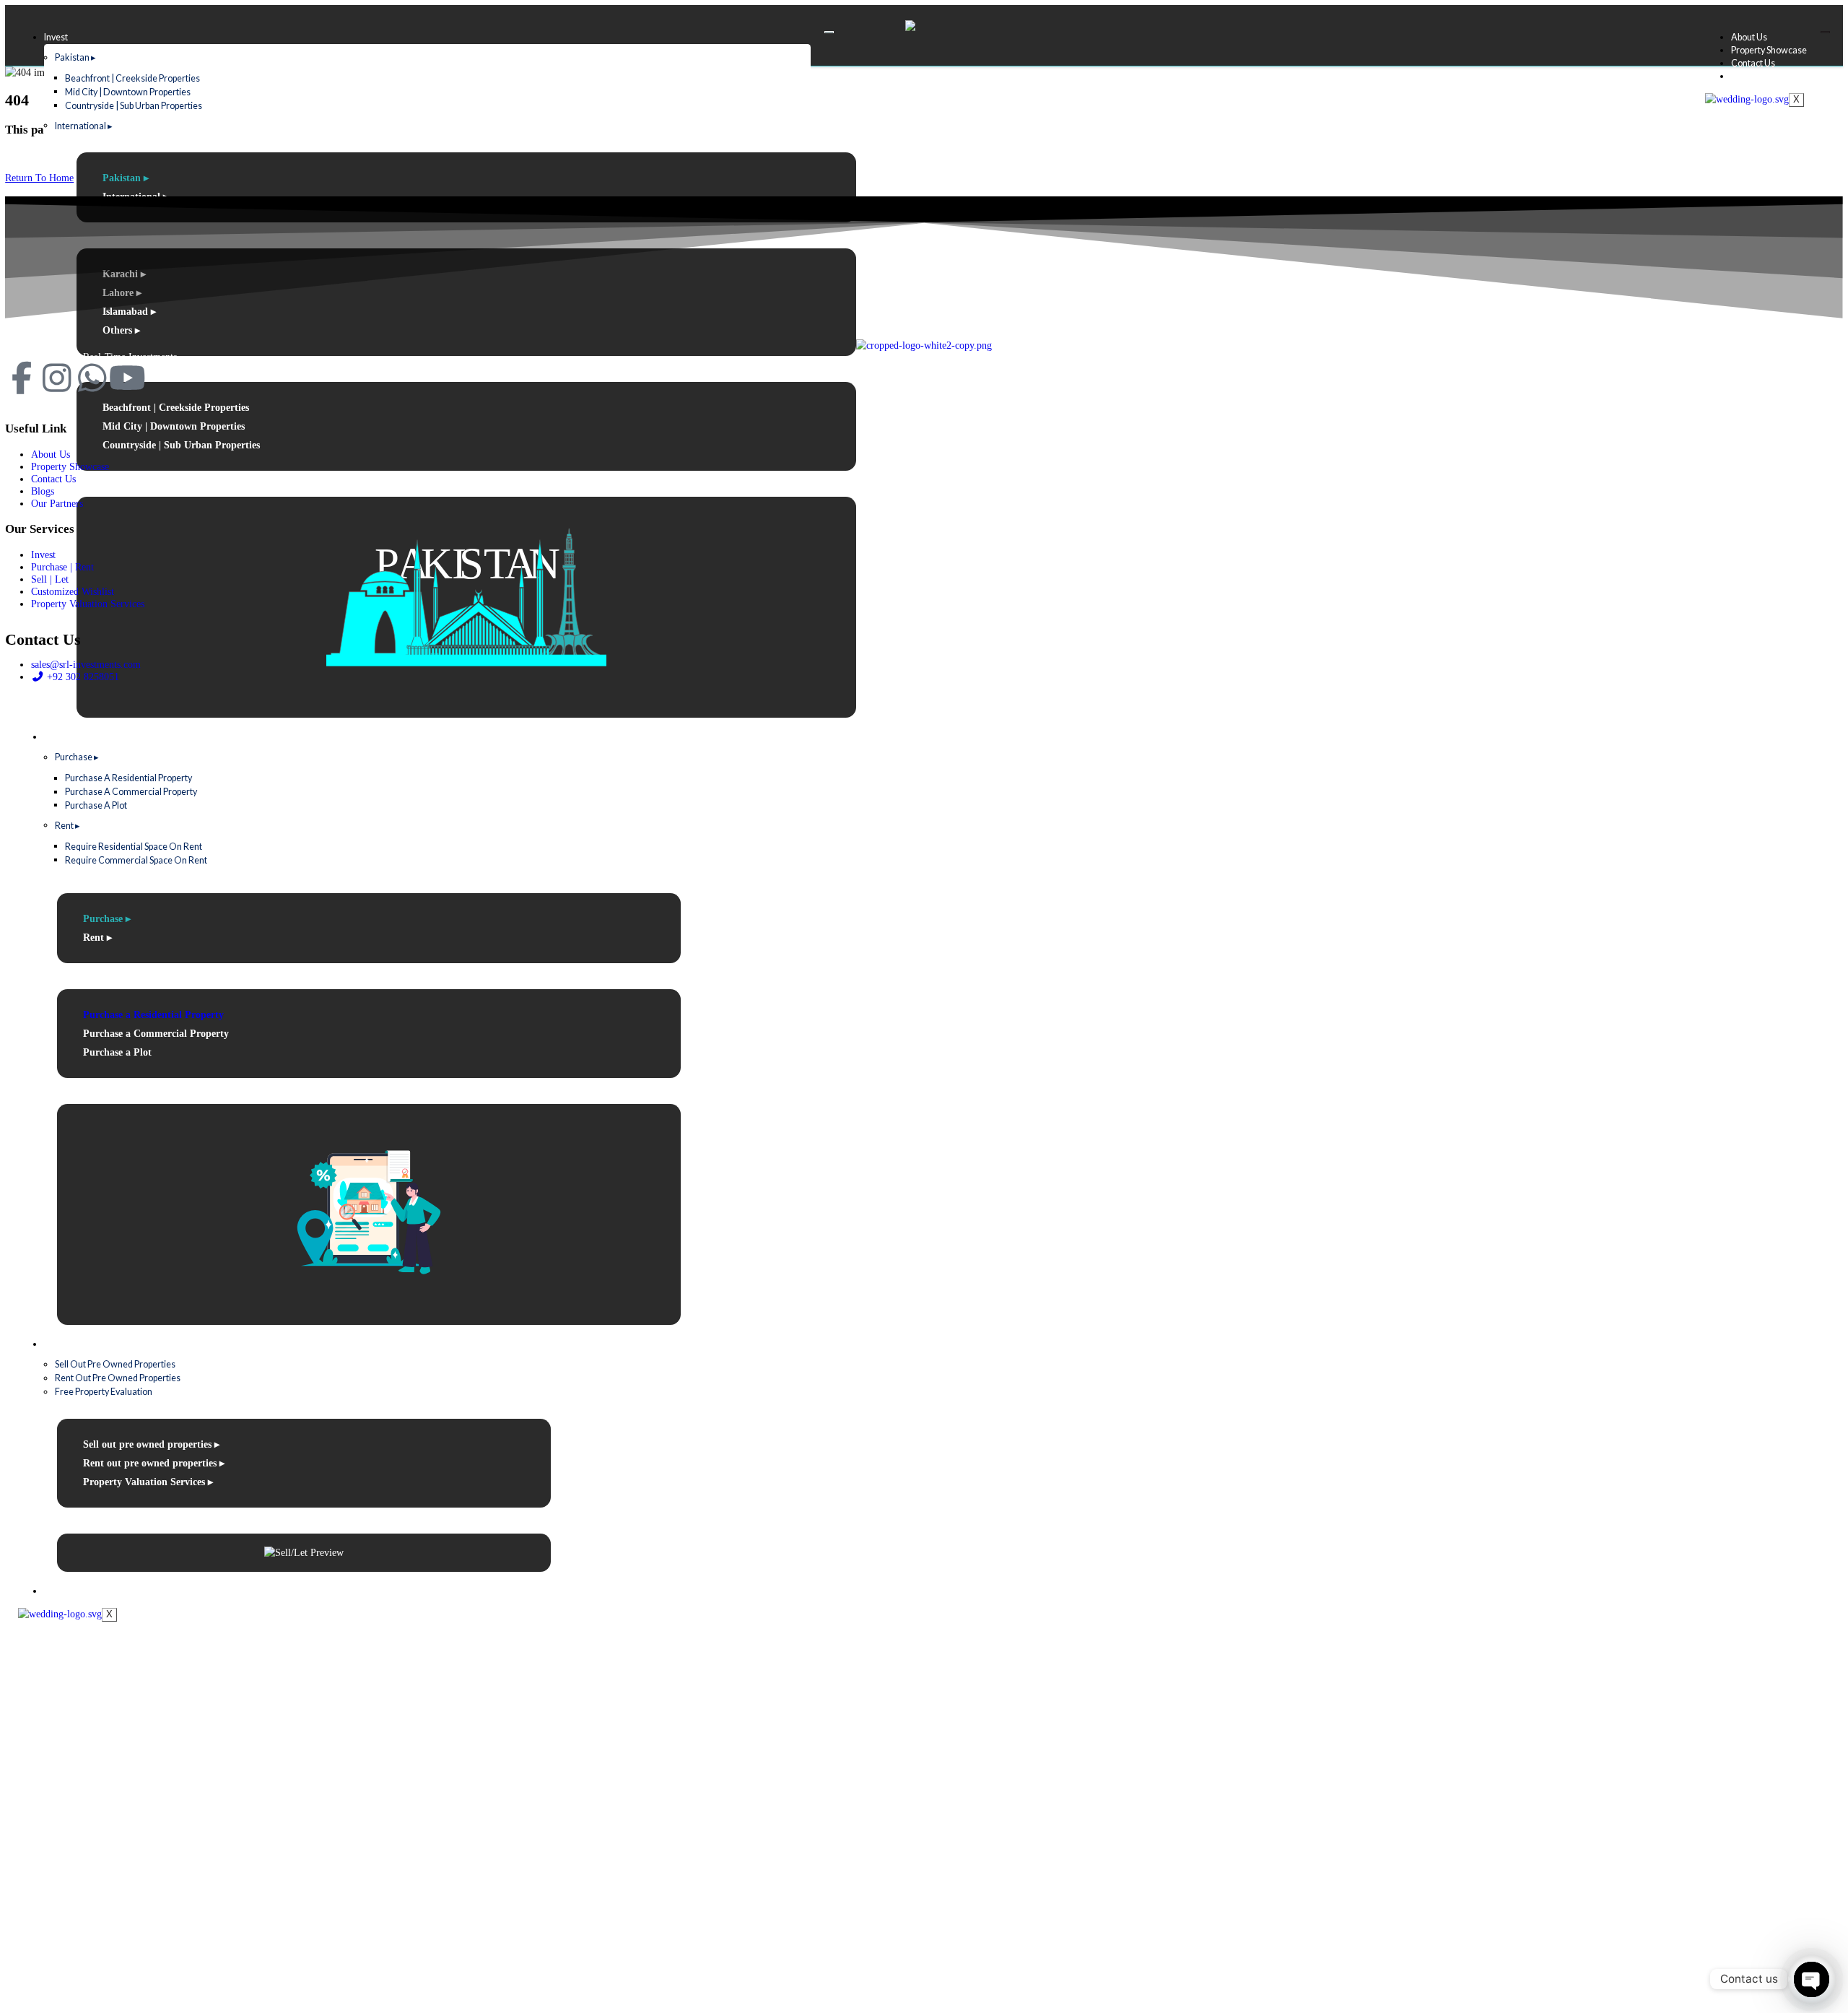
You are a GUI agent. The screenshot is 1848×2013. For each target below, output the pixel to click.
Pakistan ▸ (75, 57)
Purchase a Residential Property (128, 778)
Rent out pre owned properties (118, 1378)
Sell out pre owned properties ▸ (151, 1444)
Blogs (1742, 76)
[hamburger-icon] (829, 32)
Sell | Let (60, 1344)
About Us (1749, 37)
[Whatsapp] (92, 378)
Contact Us (1753, 63)
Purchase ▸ (77, 757)
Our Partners (57, 503)
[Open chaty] (1812, 1979)
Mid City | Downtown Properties (128, 91)
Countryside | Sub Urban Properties (134, 105)
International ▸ (84, 125)
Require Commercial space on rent (136, 860)
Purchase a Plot (96, 805)
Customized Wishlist (85, 1591)
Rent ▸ (67, 825)
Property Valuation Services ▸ (148, 1482)
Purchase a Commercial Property (131, 792)
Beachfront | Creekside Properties (132, 78)
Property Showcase (1769, 50)
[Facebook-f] (21, 378)
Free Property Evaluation (104, 1392)
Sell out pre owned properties (115, 1364)
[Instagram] (57, 378)
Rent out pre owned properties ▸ (154, 1463)
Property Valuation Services (88, 604)
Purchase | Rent (75, 737)
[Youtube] (127, 378)
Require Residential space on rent (134, 846)
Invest (56, 37)
